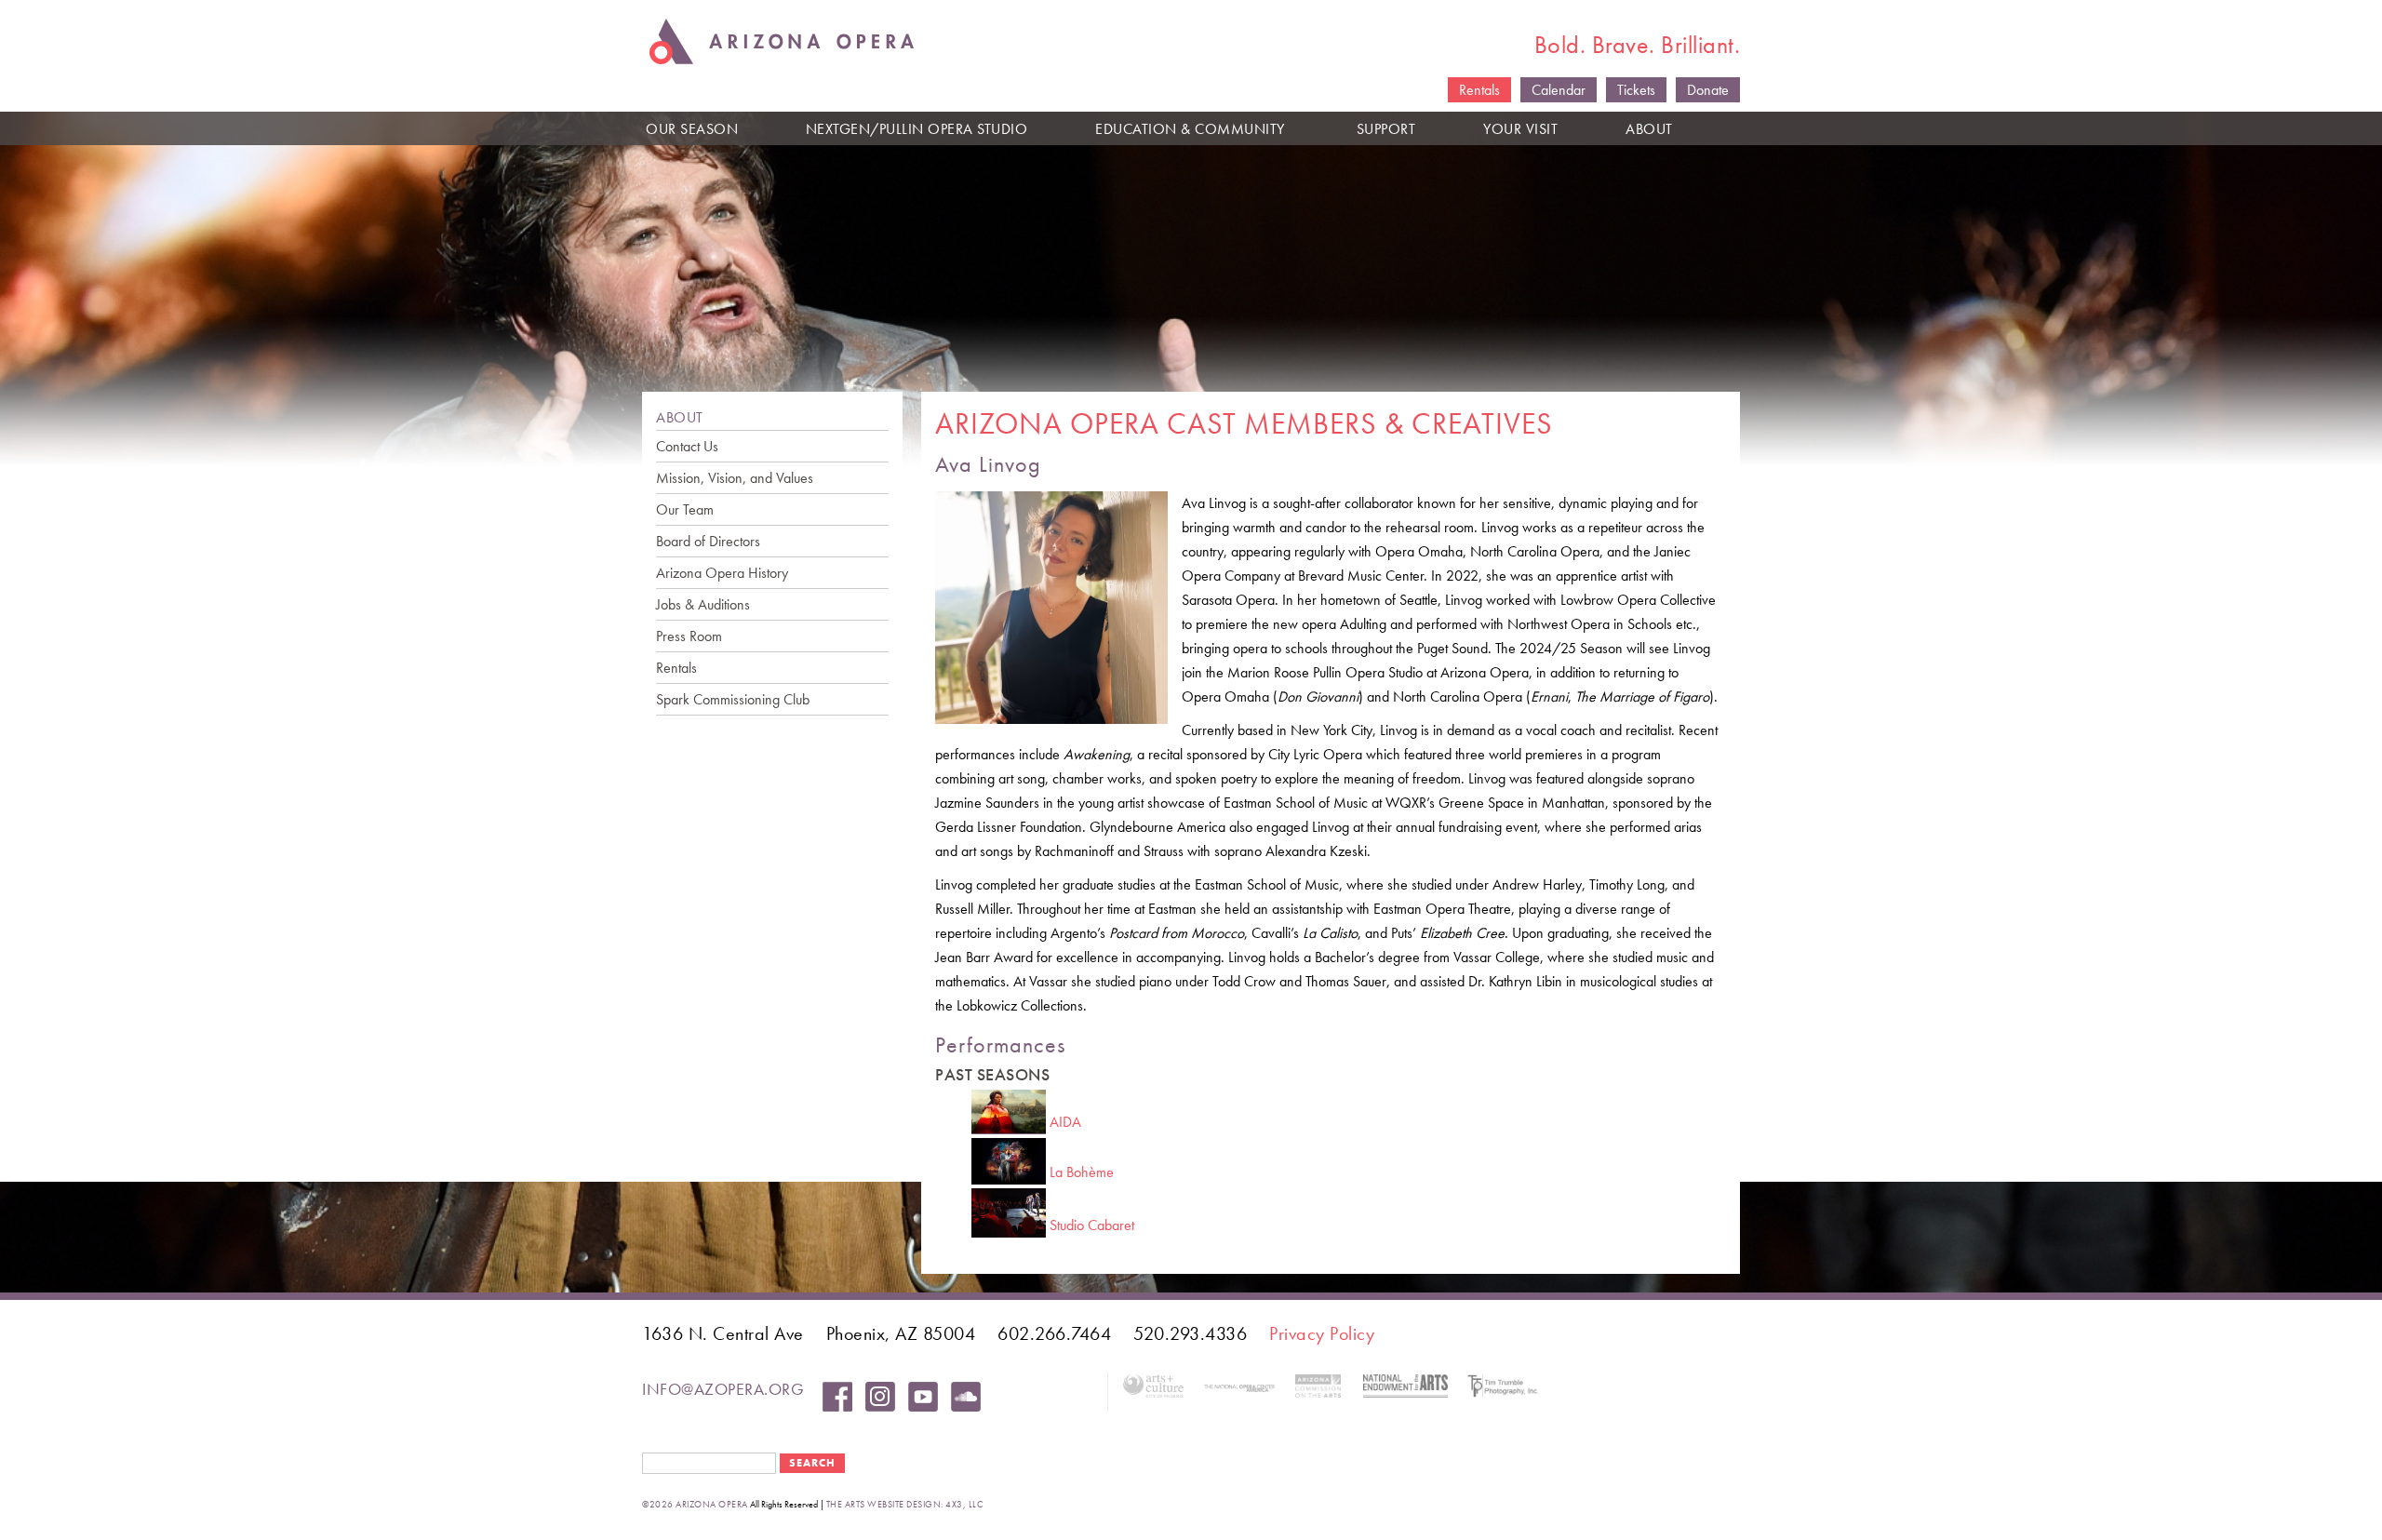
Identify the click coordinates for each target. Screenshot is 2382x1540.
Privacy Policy (1322, 1333)
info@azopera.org (723, 1389)
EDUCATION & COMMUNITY (1190, 129)
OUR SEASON (692, 129)
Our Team (685, 509)
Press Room (689, 636)
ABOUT (1649, 129)
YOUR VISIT (1520, 129)
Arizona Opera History (722, 573)
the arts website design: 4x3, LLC (905, 1504)
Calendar (1559, 90)
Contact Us (687, 446)
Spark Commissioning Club (733, 699)
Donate (1708, 90)
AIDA (1065, 1122)
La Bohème (1082, 1172)
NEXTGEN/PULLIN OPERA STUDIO (917, 129)
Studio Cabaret (1092, 1225)
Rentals (1479, 90)
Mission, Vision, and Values (735, 478)
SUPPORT (1386, 129)
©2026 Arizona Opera (695, 1504)
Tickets (1636, 90)
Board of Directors (708, 541)
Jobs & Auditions (703, 604)
